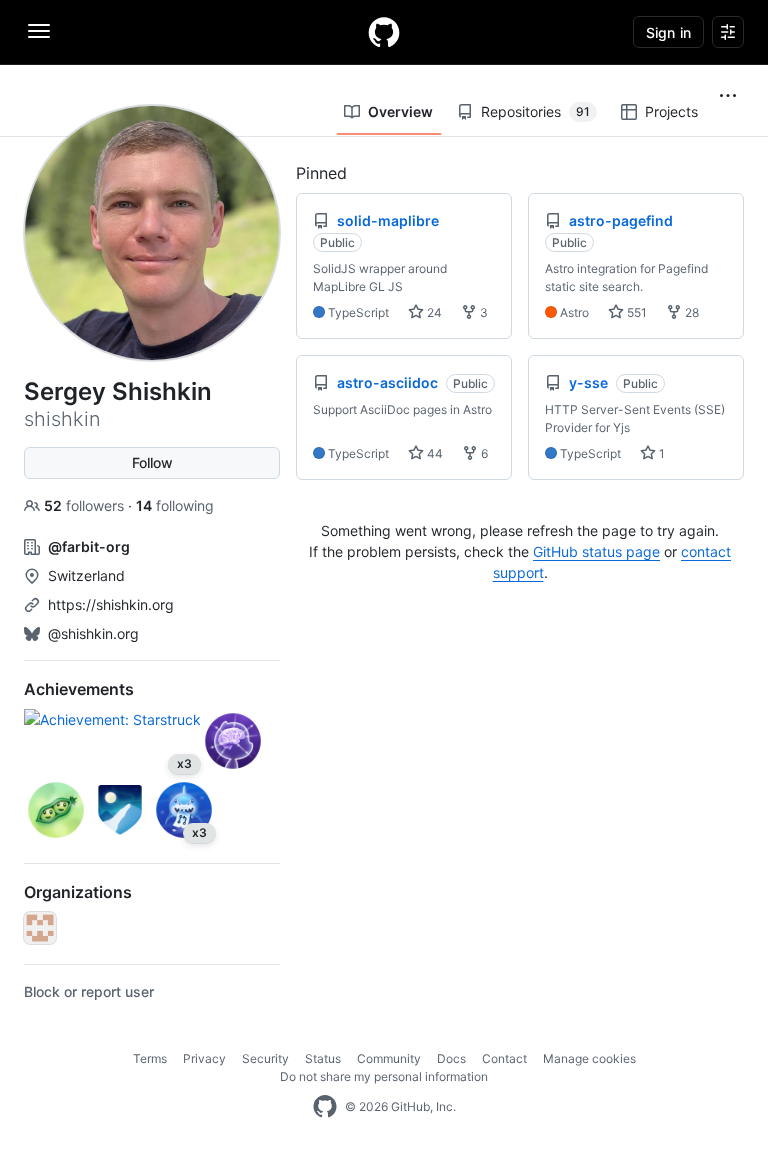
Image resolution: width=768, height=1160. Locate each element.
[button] (728, 96)
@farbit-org (89, 546)
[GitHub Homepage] (325, 1107)
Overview (400, 111)
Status (323, 1058)
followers (86, 505)
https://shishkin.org (111, 604)
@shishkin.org (93, 633)
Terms (150, 1058)
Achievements (79, 689)
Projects (671, 111)
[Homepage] (384, 32)
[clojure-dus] (40, 928)
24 (433, 312)
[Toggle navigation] (39, 31)
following (175, 505)
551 (635, 312)
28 (690, 312)
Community (389, 1058)
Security (265, 1058)
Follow (152, 462)
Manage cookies (589, 1058)
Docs (451, 1058)
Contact (504, 1058)
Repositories (535, 111)
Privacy (204, 1058)
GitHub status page (596, 551)
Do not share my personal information (384, 1076)
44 (433, 453)
